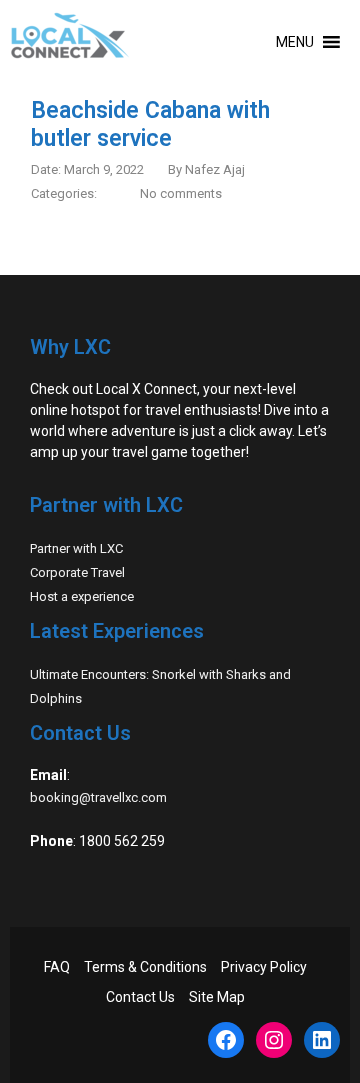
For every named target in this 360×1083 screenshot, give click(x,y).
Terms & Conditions (145, 967)
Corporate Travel (77, 572)
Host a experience (82, 596)
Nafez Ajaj (215, 169)
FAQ (57, 967)
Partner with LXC (76, 548)
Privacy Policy (264, 967)
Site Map (217, 997)
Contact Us (140, 997)
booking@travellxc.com (98, 797)
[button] (295, 42)
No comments (181, 193)
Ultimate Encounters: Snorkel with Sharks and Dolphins (160, 686)
